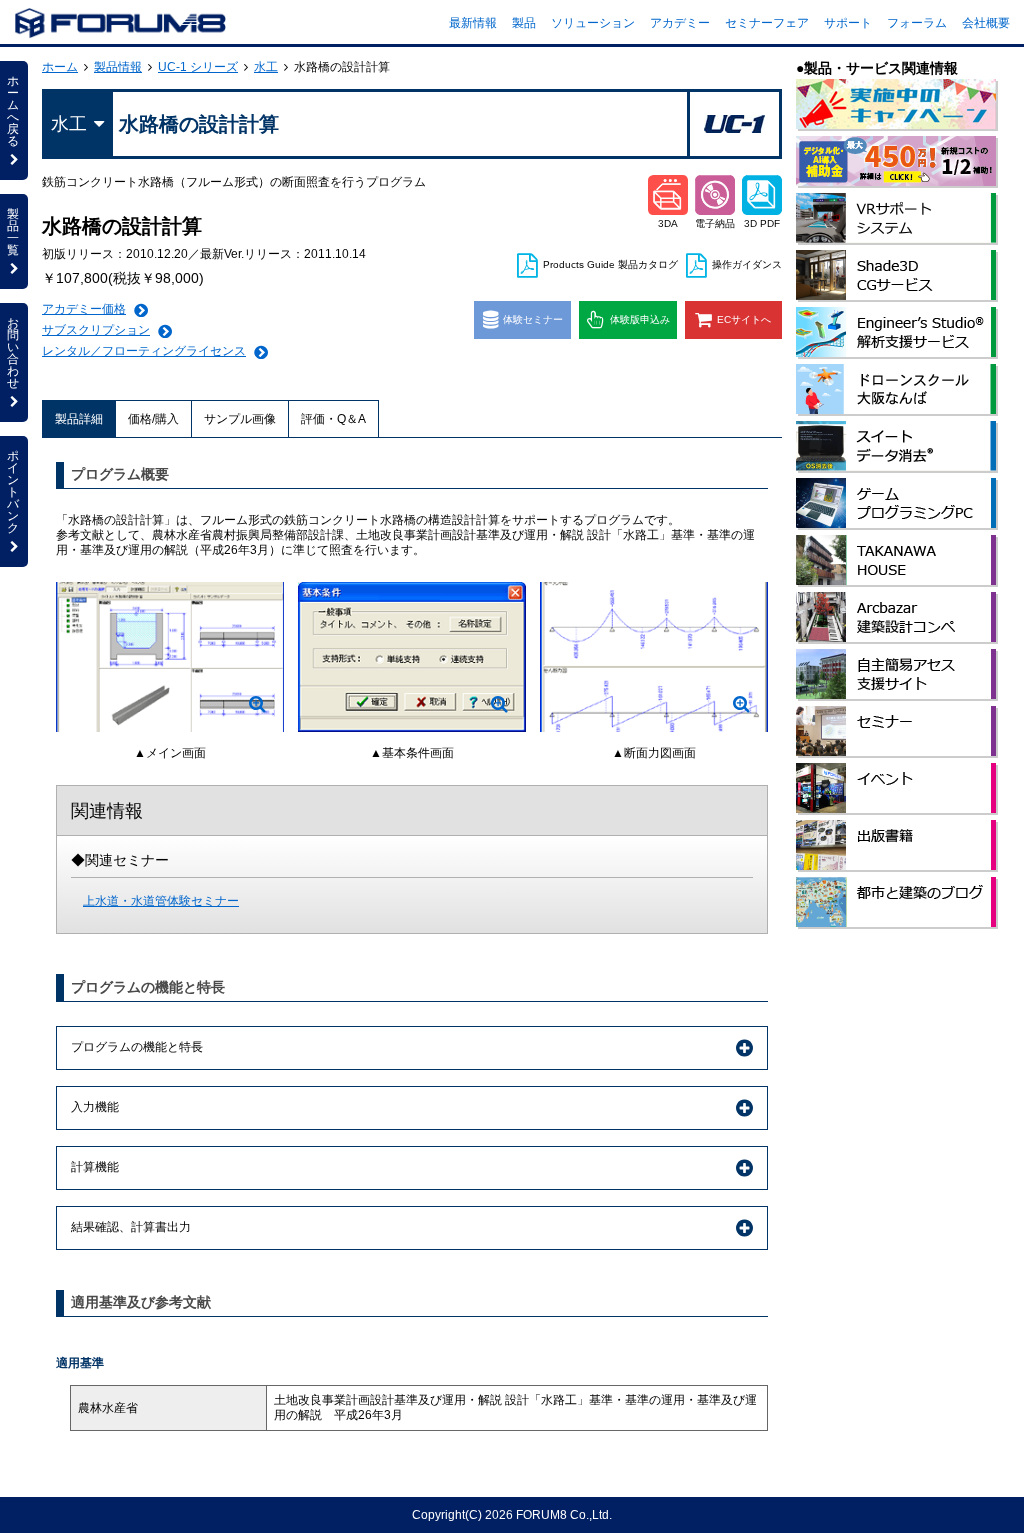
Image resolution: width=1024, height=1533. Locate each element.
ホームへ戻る (13, 111)
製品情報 (118, 67)
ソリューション (593, 23)
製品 (524, 23)
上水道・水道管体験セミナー (161, 901)
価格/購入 (153, 419)
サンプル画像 (240, 419)
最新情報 (473, 23)
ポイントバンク (13, 492)
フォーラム (917, 23)
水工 (266, 67)
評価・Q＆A (333, 419)
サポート (848, 23)
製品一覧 (13, 232)
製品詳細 (79, 419)
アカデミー (680, 23)
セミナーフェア (767, 23)
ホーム (60, 67)
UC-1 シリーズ (198, 67)
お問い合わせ (13, 353)
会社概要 (986, 23)
